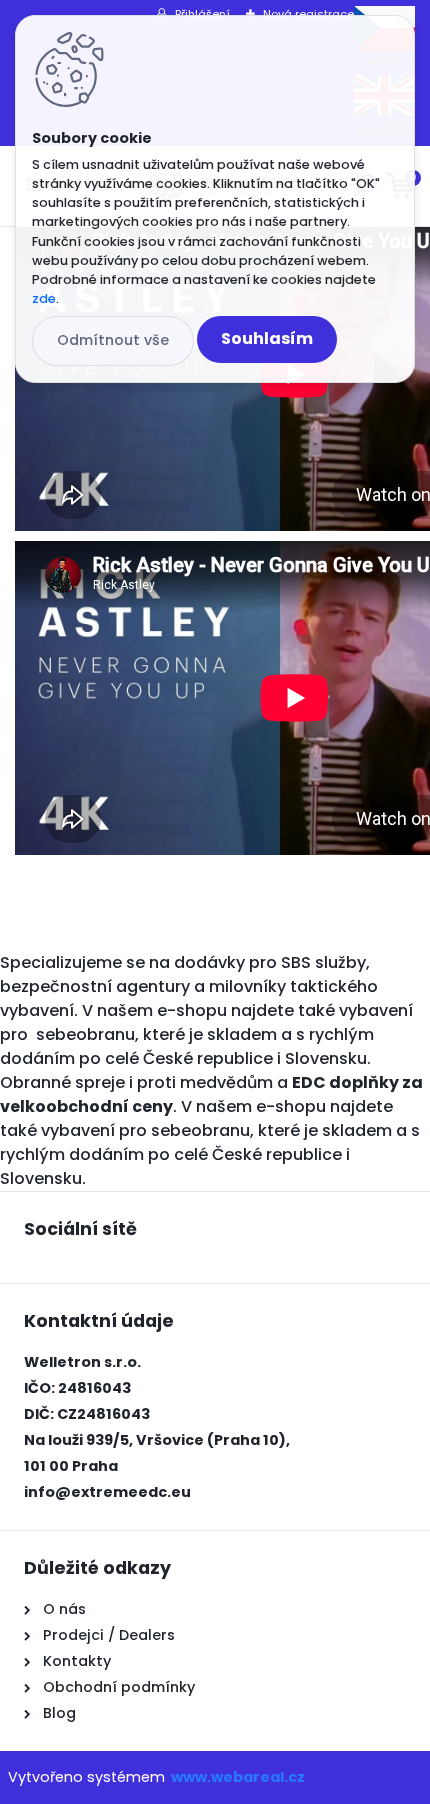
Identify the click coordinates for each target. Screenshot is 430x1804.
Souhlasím (267, 338)
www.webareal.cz (238, 1777)
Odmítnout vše (113, 340)
